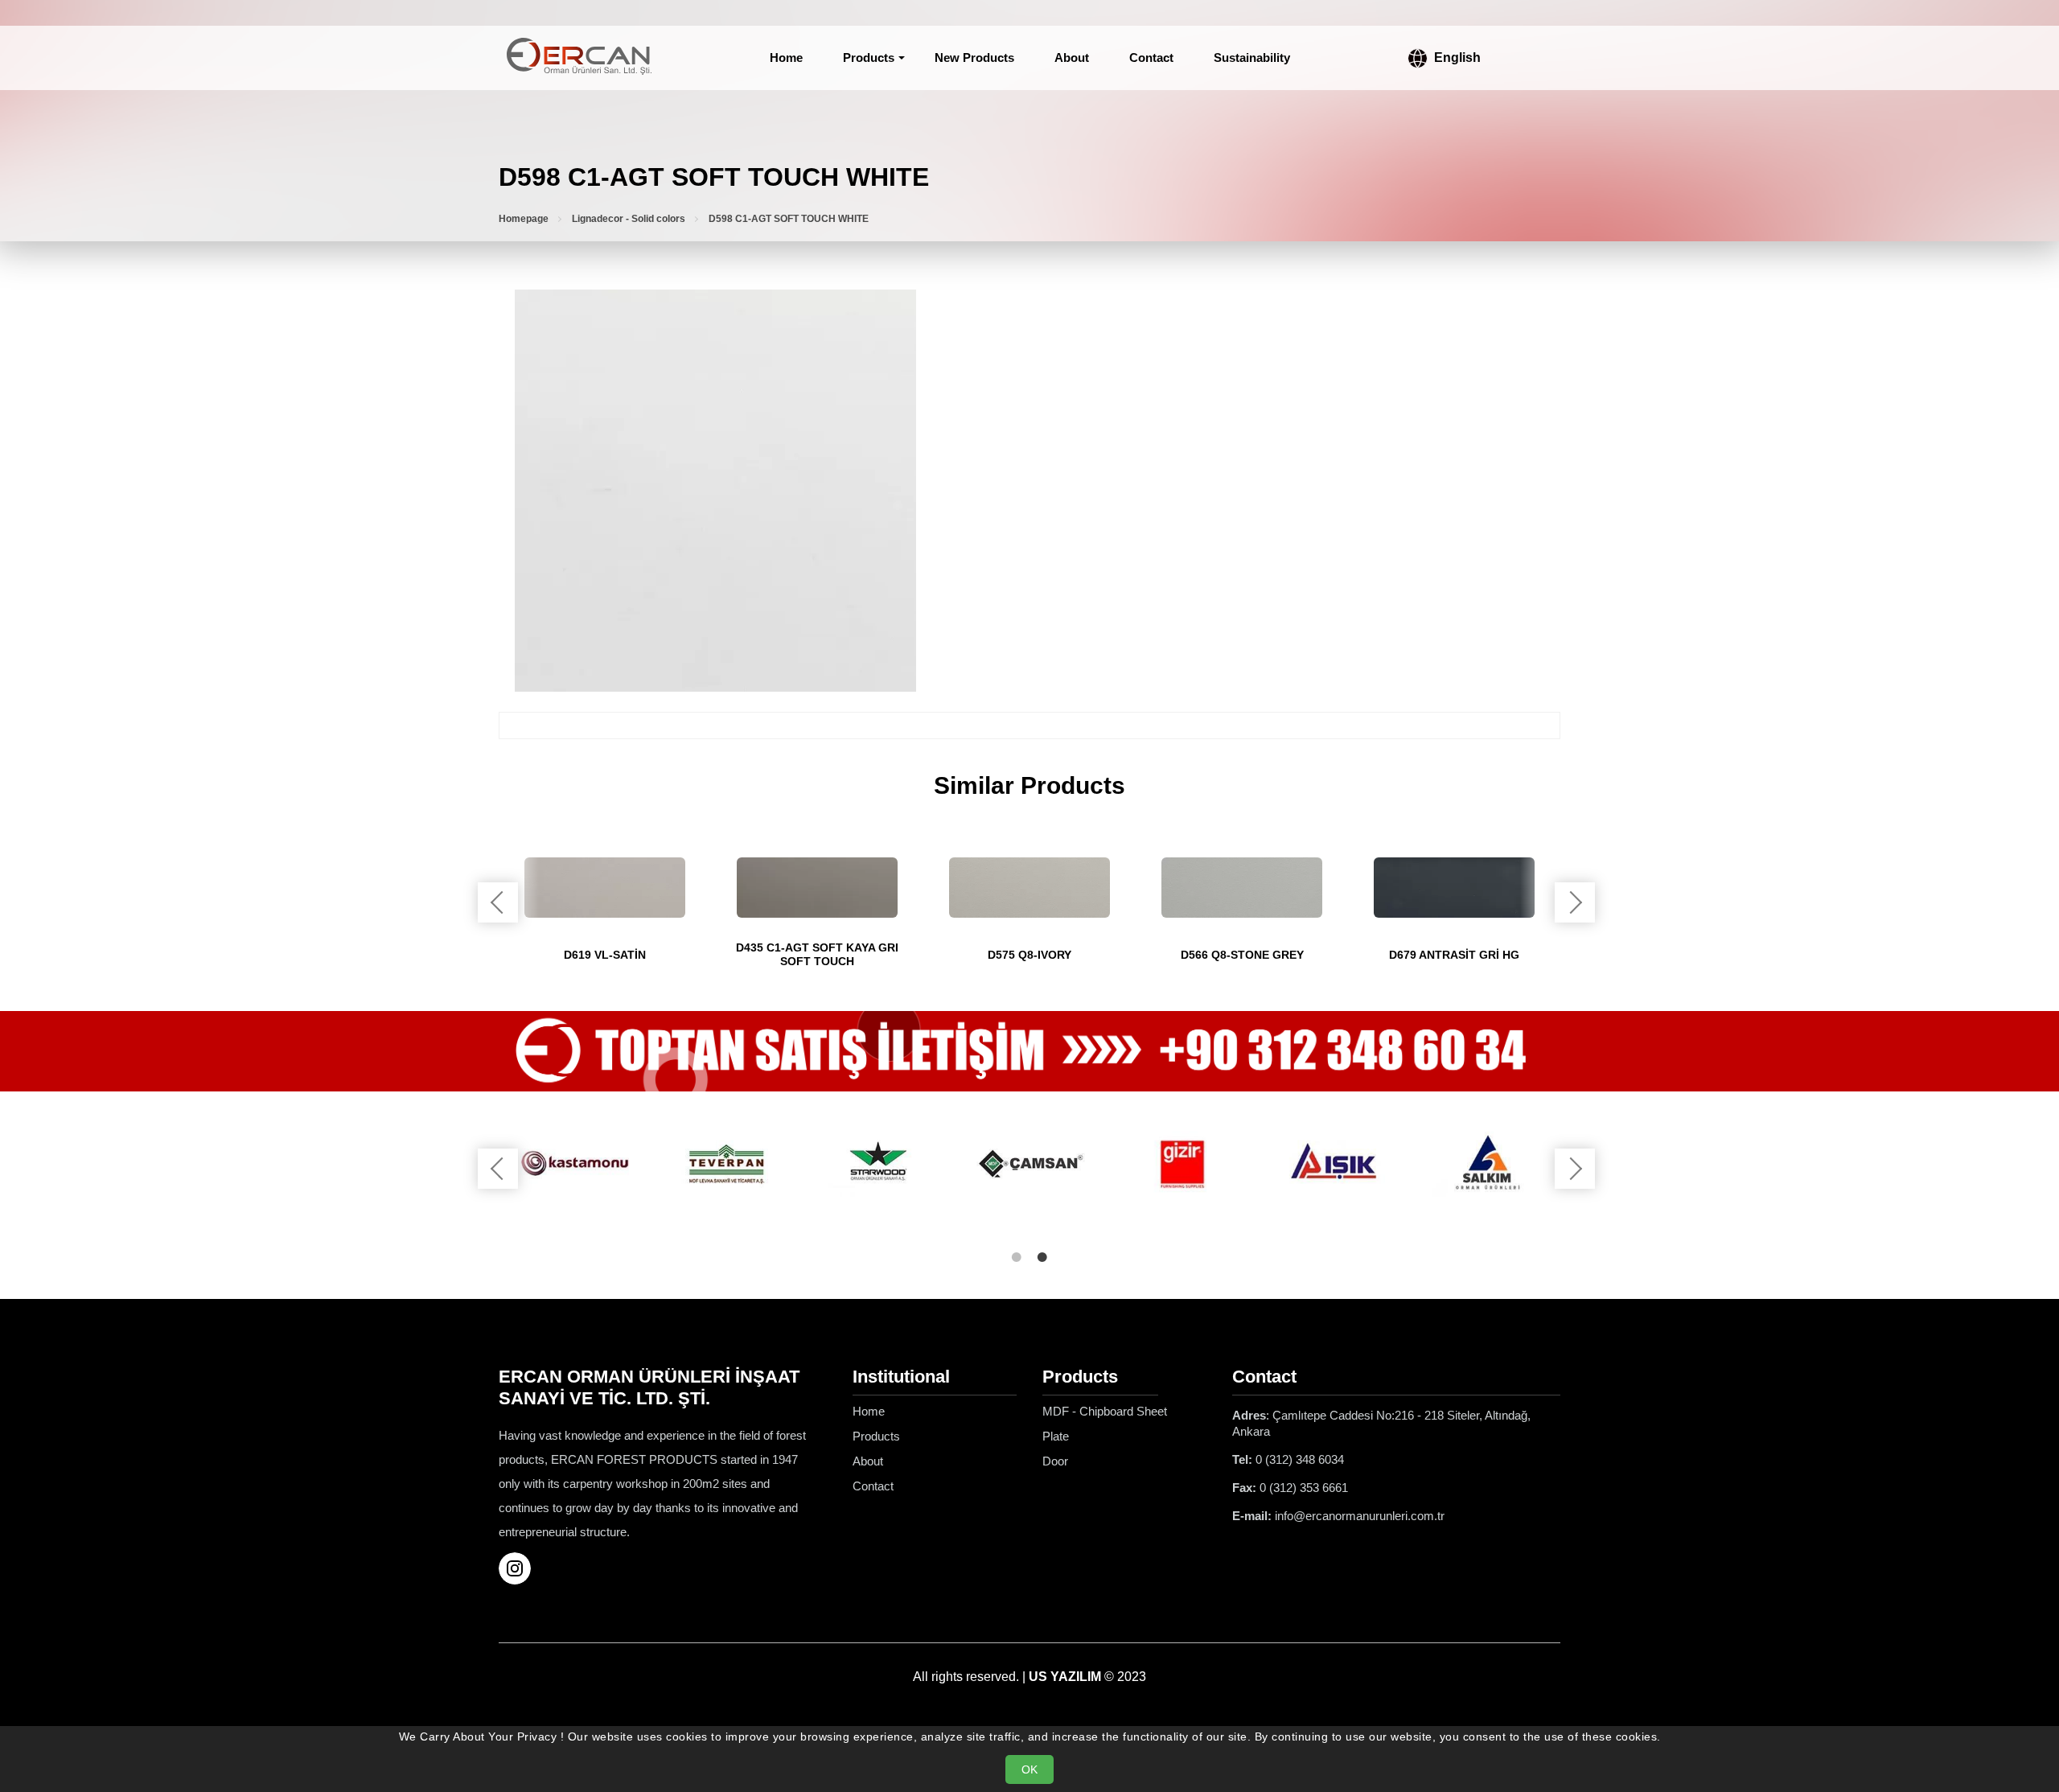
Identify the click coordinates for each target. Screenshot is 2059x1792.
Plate (1056, 1436)
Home (786, 58)
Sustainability (1252, 58)
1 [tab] (1017, 1257)
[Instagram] (521, 1568)
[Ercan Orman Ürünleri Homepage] (579, 58)
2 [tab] (1042, 1257)
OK (1029, 1769)
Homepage (524, 219)
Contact (1151, 58)
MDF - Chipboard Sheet (1105, 1411)
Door (1055, 1461)
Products (869, 58)
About (1072, 58)
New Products (974, 58)
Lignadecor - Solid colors (629, 219)
